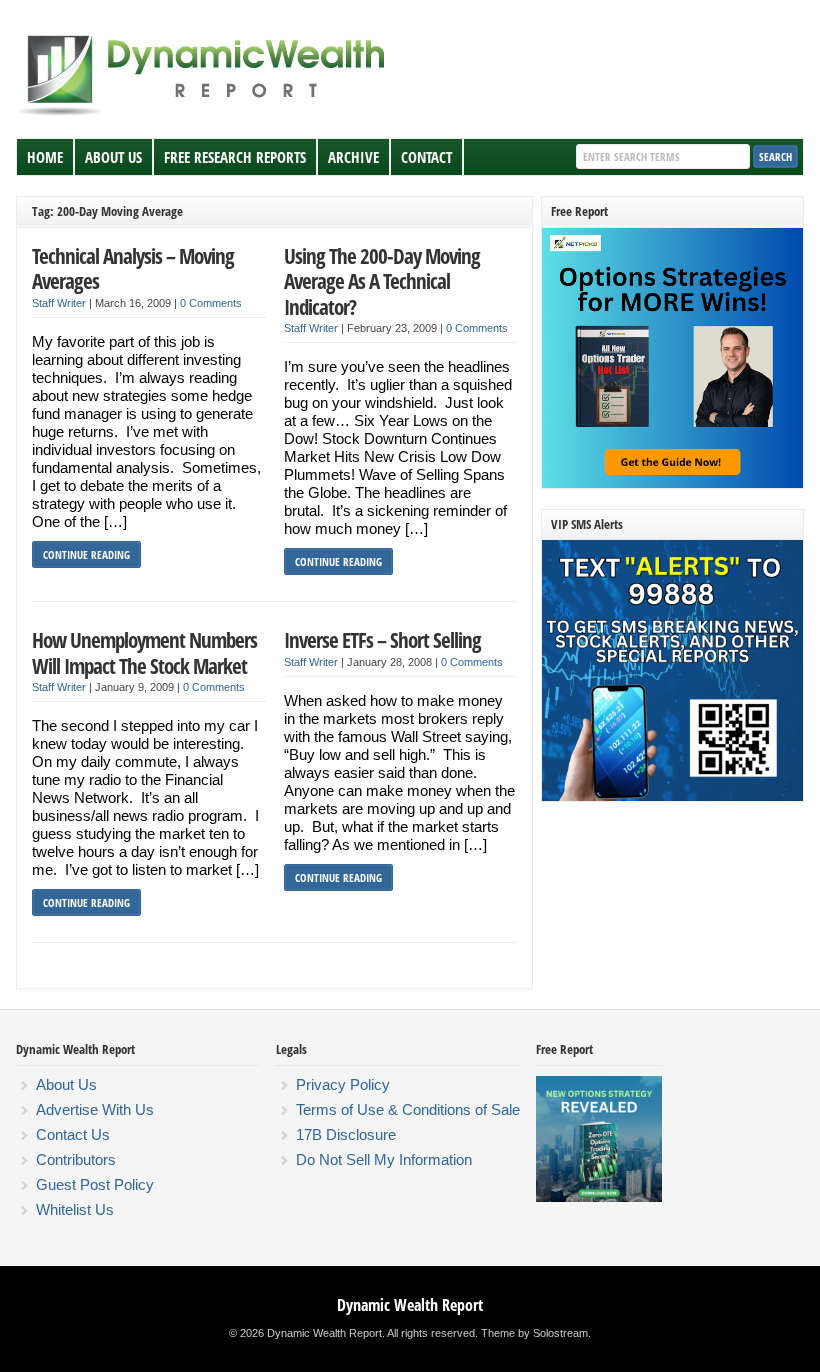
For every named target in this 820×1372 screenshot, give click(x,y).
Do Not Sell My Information (384, 1159)
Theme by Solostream (534, 1333)
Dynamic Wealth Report (410, 1305)
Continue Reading (86, 554)
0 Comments (211, 303)
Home (45, 157)
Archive (353, 157)
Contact (426, 157)
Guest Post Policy (95, 1184)
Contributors (76, 1159)
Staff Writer (59, 303)
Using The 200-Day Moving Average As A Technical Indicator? (382, 281)
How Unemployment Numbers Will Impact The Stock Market (144, 652)
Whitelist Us (75, 1209)
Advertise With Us (95, 1109)
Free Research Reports (235, 157)
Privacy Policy (343, 1084)
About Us (113, 157)
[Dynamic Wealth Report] (205, 114)
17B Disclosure (346, 1134)
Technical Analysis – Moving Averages (133, 268)
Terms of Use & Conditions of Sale (408, 1109)
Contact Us (73, 1134)
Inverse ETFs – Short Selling (382, 639)
